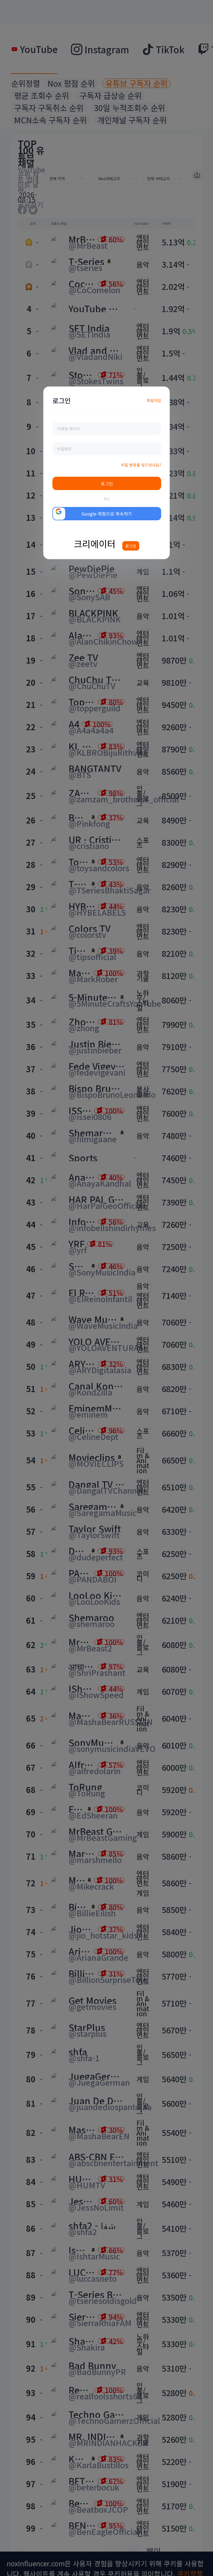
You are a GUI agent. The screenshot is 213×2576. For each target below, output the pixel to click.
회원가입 (154, 400)
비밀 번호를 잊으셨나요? (141, 465)
